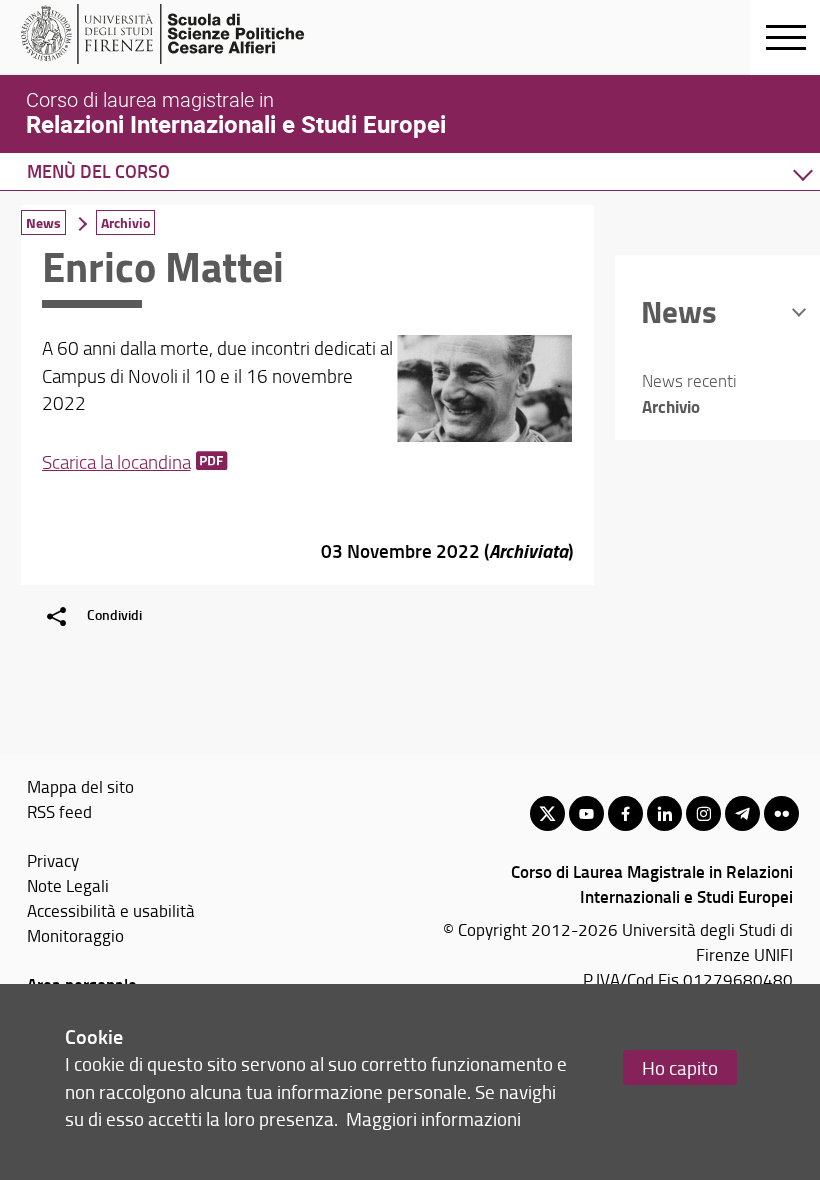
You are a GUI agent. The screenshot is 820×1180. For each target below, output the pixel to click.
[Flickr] (781, 813)
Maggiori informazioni (433, 1118)
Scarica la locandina (116, 462)
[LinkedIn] (664, 813)
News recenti (689, 380)
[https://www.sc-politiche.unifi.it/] (175, 34)
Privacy (53, 860)
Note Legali (68, 885)
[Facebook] (625, 813)
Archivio (125, 222)
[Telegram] (742, 813)
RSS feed (59, 811)
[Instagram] (703, 813)
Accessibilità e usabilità (111, 910)
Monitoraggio (75, 935)
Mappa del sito (80, 786)
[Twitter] (547, 813)
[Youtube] (586, 813)
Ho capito (680, 1067)
